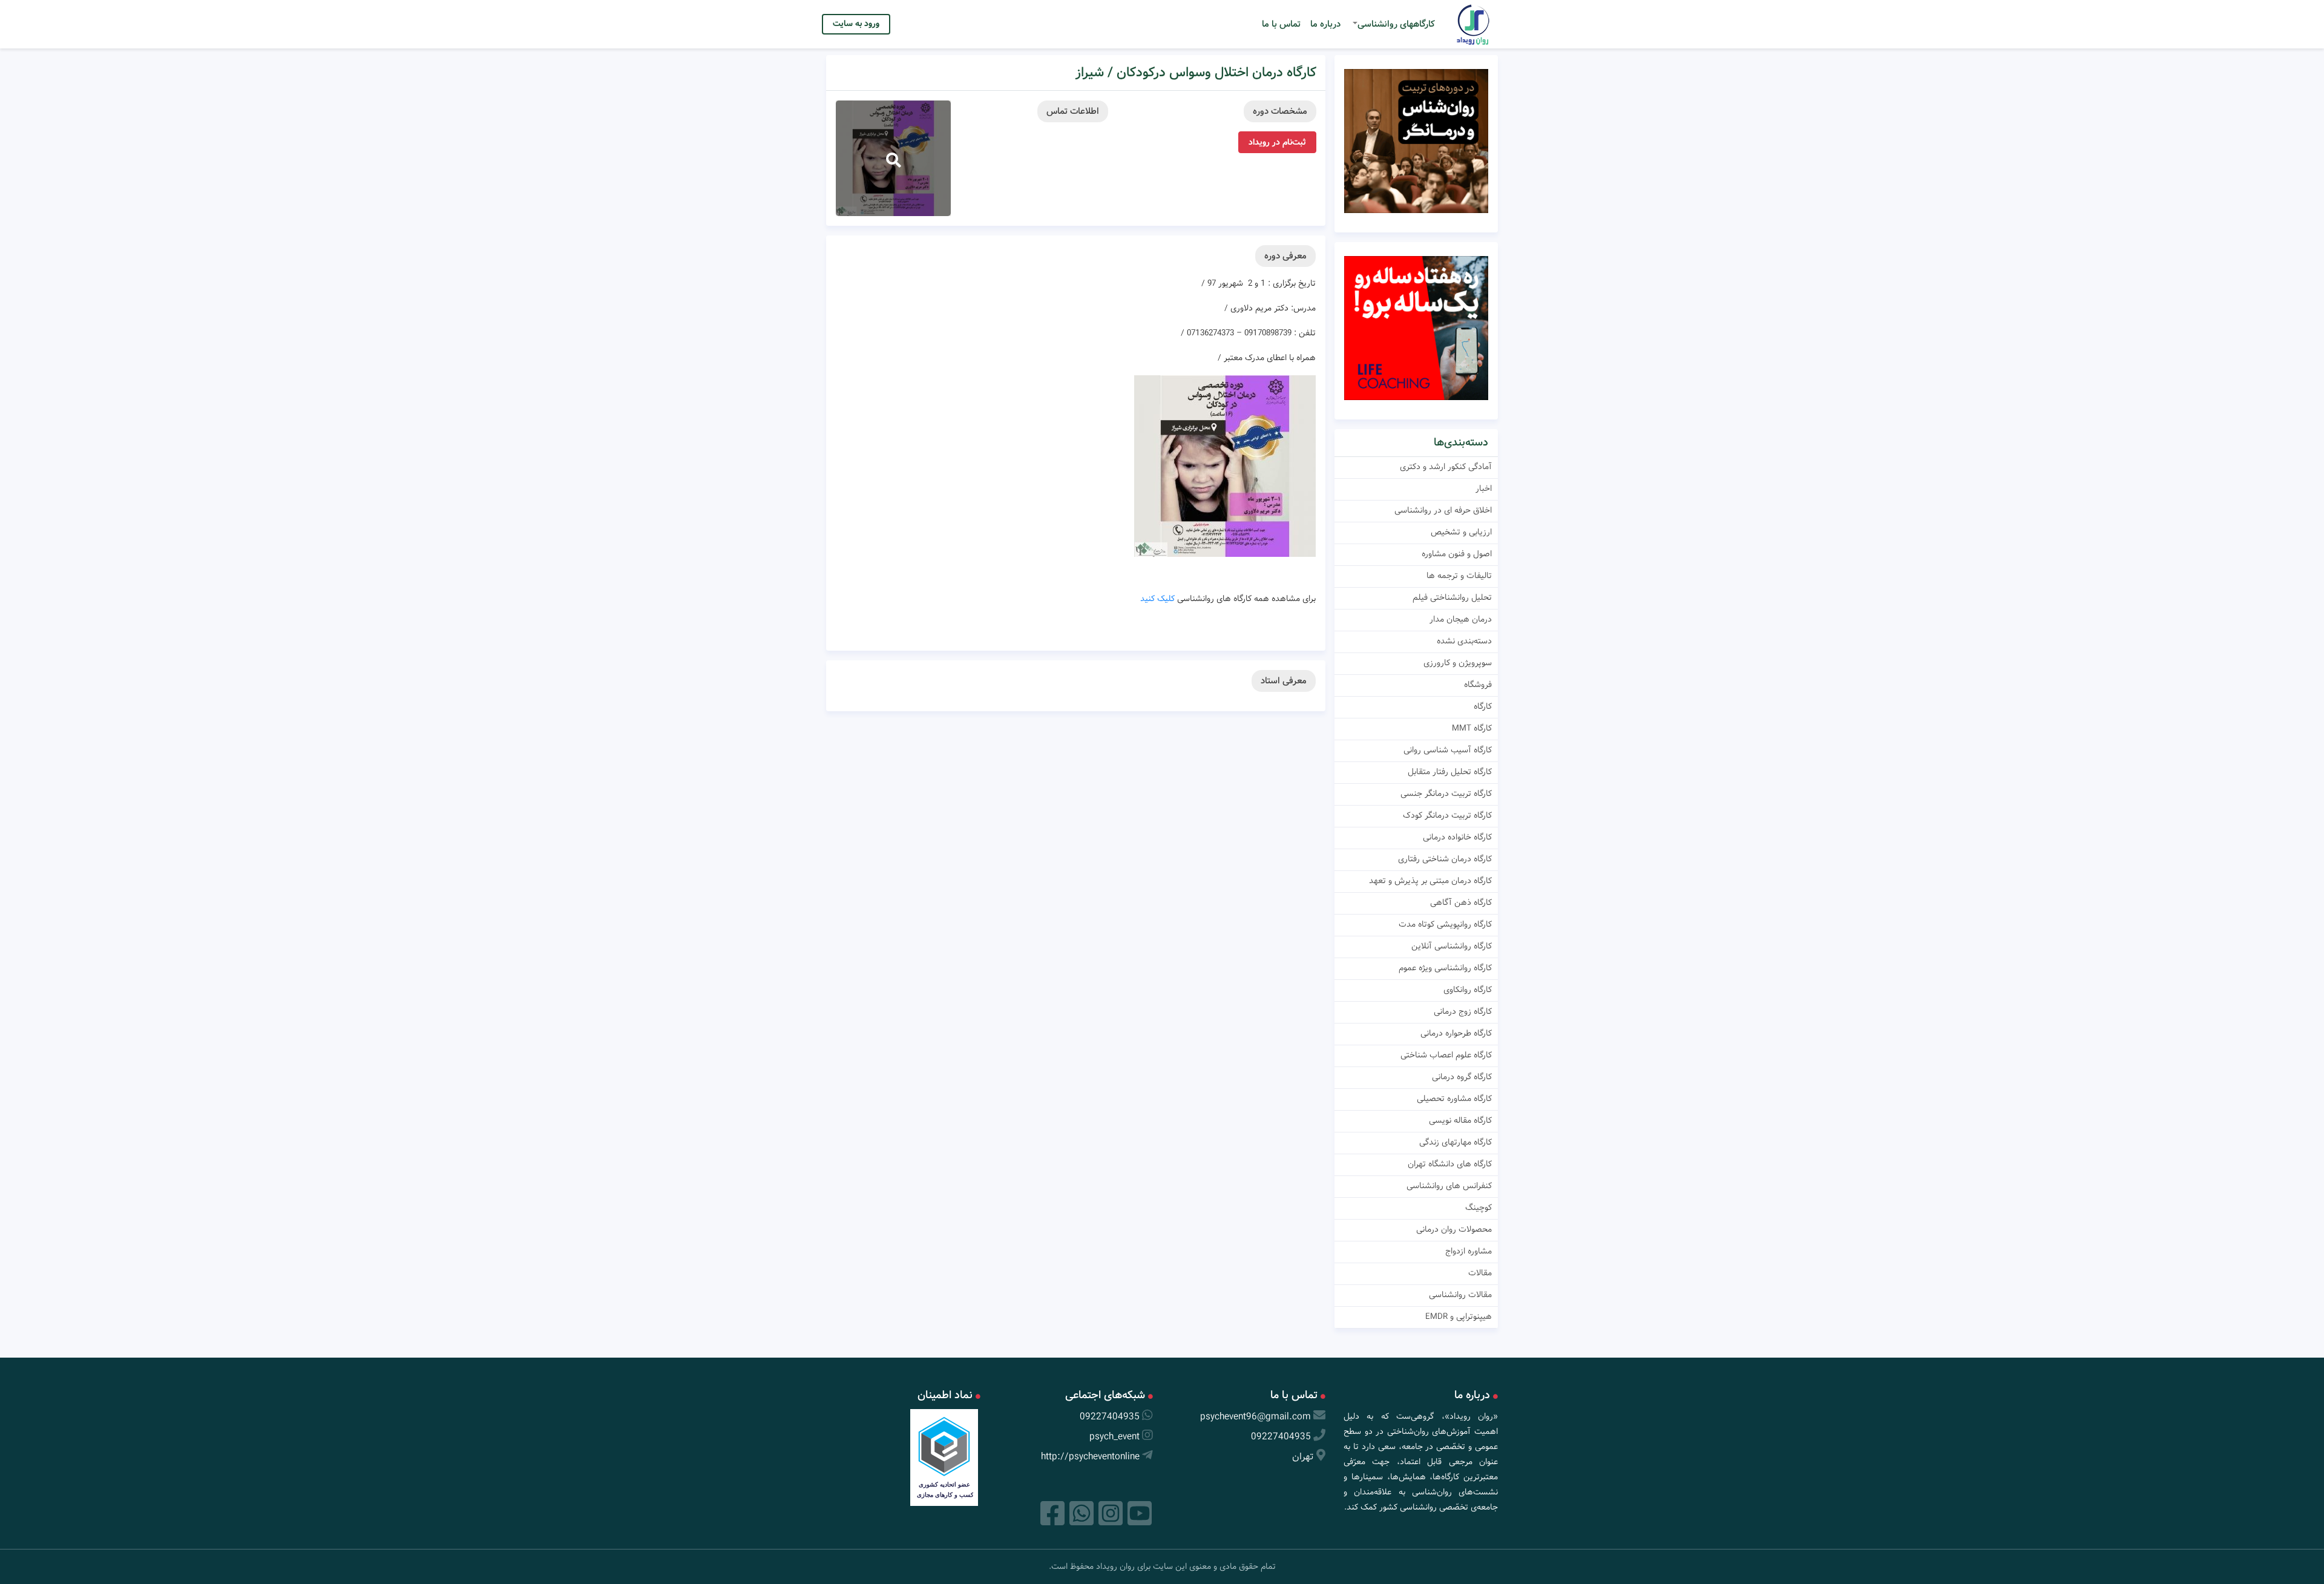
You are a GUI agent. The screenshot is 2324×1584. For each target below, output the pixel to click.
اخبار (1484, 488)
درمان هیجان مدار (1461, 619)
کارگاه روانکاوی (1468, 990)
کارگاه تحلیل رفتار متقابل (1450, 772)
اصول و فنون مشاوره (1457, 554)
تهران (1303, 1457)
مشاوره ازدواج (1469, 1251)
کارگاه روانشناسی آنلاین (1452, 946)
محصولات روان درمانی (1454, 1229)
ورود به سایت (856, 24)
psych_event (1114, 1437)
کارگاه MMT (1472, 728)
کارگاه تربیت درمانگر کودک (1447, 815)
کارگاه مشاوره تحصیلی (1454, 1099)
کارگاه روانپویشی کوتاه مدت (1445, 924)
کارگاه (1483, 706)
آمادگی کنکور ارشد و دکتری (1446, 467)
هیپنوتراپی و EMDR (1459, 1316)
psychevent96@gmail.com (1256, 1417)
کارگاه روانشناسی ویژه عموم (1445, 968)
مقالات (1480, 1273)
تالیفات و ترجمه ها (1459, 576)
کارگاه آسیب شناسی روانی (1448, 750)
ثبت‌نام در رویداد (1277, 142)
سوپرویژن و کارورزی (1458, 663)
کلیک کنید (1157, 599)
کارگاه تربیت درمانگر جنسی (1446, 794)
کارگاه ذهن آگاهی (1461, 902)
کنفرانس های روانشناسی (1449, 1186)
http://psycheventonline (1090, 1457)
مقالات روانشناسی (1460, 1295)
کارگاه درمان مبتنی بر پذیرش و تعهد (1430, 881)
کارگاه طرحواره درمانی (1456, 1033)
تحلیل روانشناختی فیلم (1452, 597)
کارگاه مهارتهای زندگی (1456, 1142)
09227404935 (1281, 1437)
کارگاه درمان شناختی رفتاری (1445, 859)
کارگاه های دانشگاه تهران (1450, 1164)
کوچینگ (1479, 1208)
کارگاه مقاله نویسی (1460, 1120)
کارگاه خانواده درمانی (1457, 837)
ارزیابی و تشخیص (1461, 532)
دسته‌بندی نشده (1464, 641)
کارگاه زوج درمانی (1463, 1011)
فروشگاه (1478, 685)
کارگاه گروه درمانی (1462, 1077)
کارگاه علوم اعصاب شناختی (1446, 1055)
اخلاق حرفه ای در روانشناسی (1443, 510)
